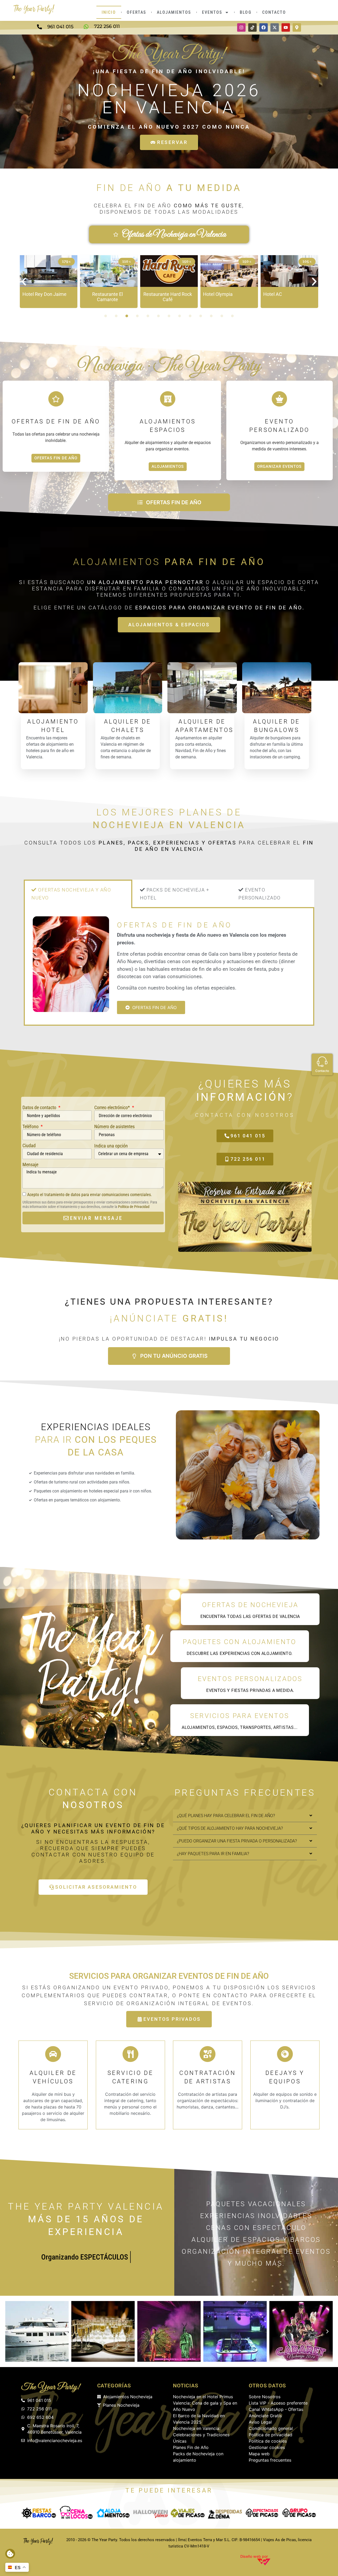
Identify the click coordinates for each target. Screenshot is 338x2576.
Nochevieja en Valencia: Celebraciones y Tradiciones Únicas (201, 2435)
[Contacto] (322, 1062)
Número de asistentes (114, 1126)
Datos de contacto (40, 1107)
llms (182, 2540)
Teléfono (31, 1126)
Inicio (109, 12)
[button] (24, 282)
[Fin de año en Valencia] (34, 9)
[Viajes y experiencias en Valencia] (150, 2513)
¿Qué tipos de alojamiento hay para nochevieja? (230, 1828)
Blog (245, 12)
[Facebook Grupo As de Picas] (264, 27)
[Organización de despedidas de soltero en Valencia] (225, 2513)
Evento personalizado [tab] (260, 894)
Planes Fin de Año (191, 2447)
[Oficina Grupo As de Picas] (297, 27)
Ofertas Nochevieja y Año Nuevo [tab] (71, 894)
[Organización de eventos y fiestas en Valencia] (262, 2513)
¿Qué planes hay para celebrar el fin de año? (226, 1816)
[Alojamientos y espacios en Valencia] (76, 2513)
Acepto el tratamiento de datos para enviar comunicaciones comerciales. (90, 1195)
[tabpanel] (169, 967)
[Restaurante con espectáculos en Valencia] (39, 2513)
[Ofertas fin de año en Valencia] (38, 2541)
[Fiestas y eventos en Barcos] (299, 2513)
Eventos (212, 12)
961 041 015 (60, 27)
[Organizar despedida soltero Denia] (188, 2513)
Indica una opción (111, 1146)
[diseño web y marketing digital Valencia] (264, 2562)
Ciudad (29, 1145)
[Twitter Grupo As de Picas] (275, 27)
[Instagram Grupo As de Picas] (241, 27)
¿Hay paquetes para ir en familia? (213, 1854)
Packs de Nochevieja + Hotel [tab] (175, 894)
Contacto (274, 12)
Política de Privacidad (134, 1207)
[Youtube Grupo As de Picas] (286, 27)
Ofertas (137, 12)
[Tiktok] (252, 27)
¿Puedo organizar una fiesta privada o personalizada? (237, 1841)
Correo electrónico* (113, 1107)
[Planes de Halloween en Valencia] (113, 2513)
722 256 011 (107, 26)
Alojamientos (174, 12)
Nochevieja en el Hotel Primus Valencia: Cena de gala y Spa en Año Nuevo (205, 2403)
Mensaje (30, 1165)
